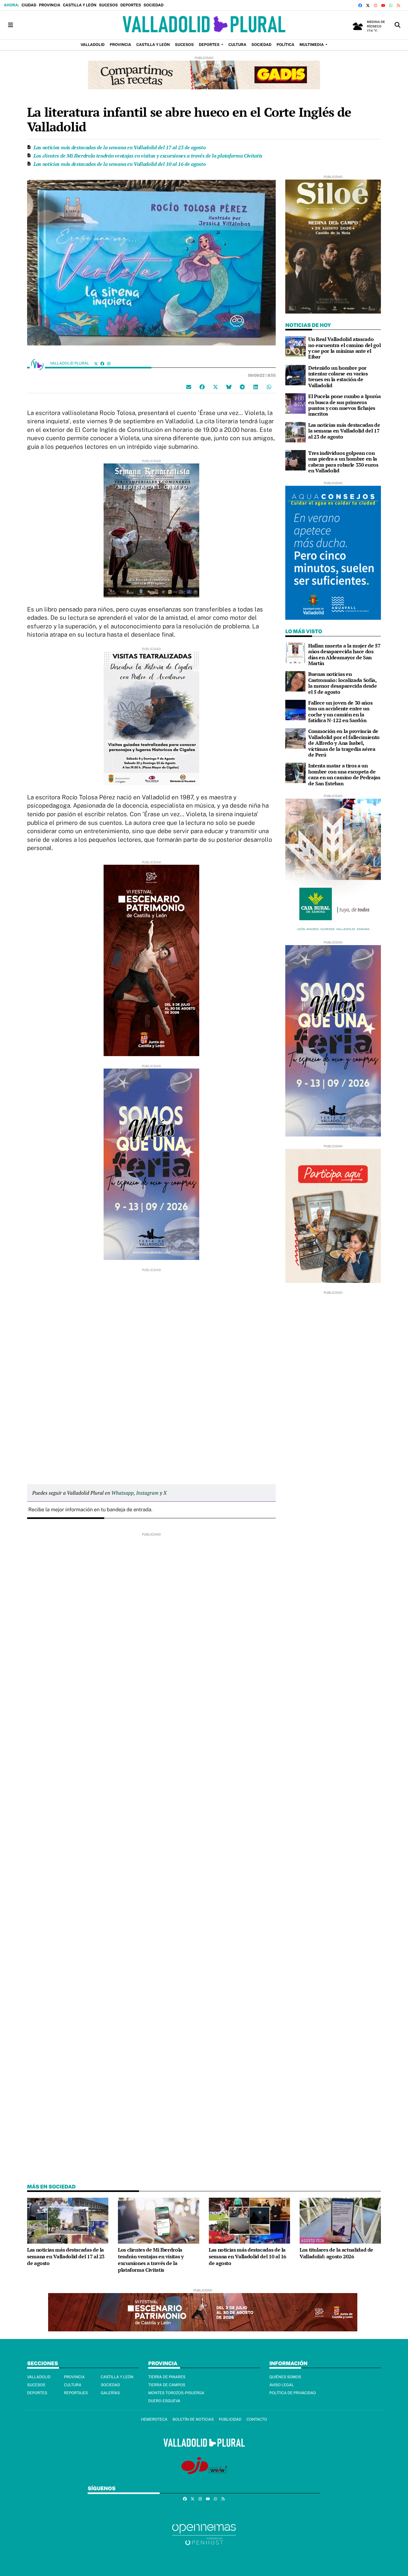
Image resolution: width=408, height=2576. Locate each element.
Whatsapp (122, 1493)
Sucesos (108, 5)
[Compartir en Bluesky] (229, 387)
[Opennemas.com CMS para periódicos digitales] (204, 2534)
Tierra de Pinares (167, 2377)
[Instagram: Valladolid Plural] (109, 363)
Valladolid (39, 2377)
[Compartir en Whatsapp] (269, 387)
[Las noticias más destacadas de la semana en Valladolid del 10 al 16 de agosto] (249, 2220)
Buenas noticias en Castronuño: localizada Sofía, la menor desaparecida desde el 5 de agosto (342, 683)
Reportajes (76, 2393)
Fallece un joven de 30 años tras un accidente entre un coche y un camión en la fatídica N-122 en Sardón (340, 711)
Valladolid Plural (70, 363)
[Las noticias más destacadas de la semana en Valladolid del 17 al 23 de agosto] (295, 432)
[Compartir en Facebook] (202, 387)
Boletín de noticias (193, 2419)
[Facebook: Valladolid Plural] (102, 363)
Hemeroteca (154, 2419)
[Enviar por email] (189, 387)
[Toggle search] (397, 25)
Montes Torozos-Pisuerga (176, 2393)
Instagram (147, 1493)
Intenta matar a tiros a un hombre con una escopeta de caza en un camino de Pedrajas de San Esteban (344, 774)
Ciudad (29, 5)
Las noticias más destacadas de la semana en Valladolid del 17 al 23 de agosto (120, 147)
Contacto (257, 2419)
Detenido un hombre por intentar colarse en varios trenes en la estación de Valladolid (338, 377)
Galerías (110, 2393)
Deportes (131, 5)
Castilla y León (80, 5)
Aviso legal (282, 2385)
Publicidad (230, 2419)
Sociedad (153, 5)
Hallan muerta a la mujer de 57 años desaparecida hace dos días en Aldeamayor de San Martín (344, 654)
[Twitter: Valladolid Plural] (96, 363)
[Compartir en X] (215, 387)
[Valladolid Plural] (204, 25)
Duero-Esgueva (164, 2401)
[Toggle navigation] (11, 25)
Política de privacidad (293, 2393)
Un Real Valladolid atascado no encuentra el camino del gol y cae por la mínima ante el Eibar (344, 348)
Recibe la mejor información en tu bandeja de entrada (90, 1510)
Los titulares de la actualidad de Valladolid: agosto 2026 (336, 2253)
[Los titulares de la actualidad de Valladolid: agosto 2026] (340, 2220)
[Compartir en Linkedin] (256, 387)
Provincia (50, 5)
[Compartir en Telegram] (242, 387)
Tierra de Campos (167, 2385)
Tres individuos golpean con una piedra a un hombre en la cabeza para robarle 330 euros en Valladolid (343, 462)
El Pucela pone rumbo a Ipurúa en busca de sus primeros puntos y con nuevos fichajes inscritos (345, 405)
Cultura (73, 2385)
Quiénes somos (285, 2377)
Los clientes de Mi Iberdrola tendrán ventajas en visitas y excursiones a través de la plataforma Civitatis (148, 156)
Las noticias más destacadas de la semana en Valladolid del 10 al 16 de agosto (120, 164)
